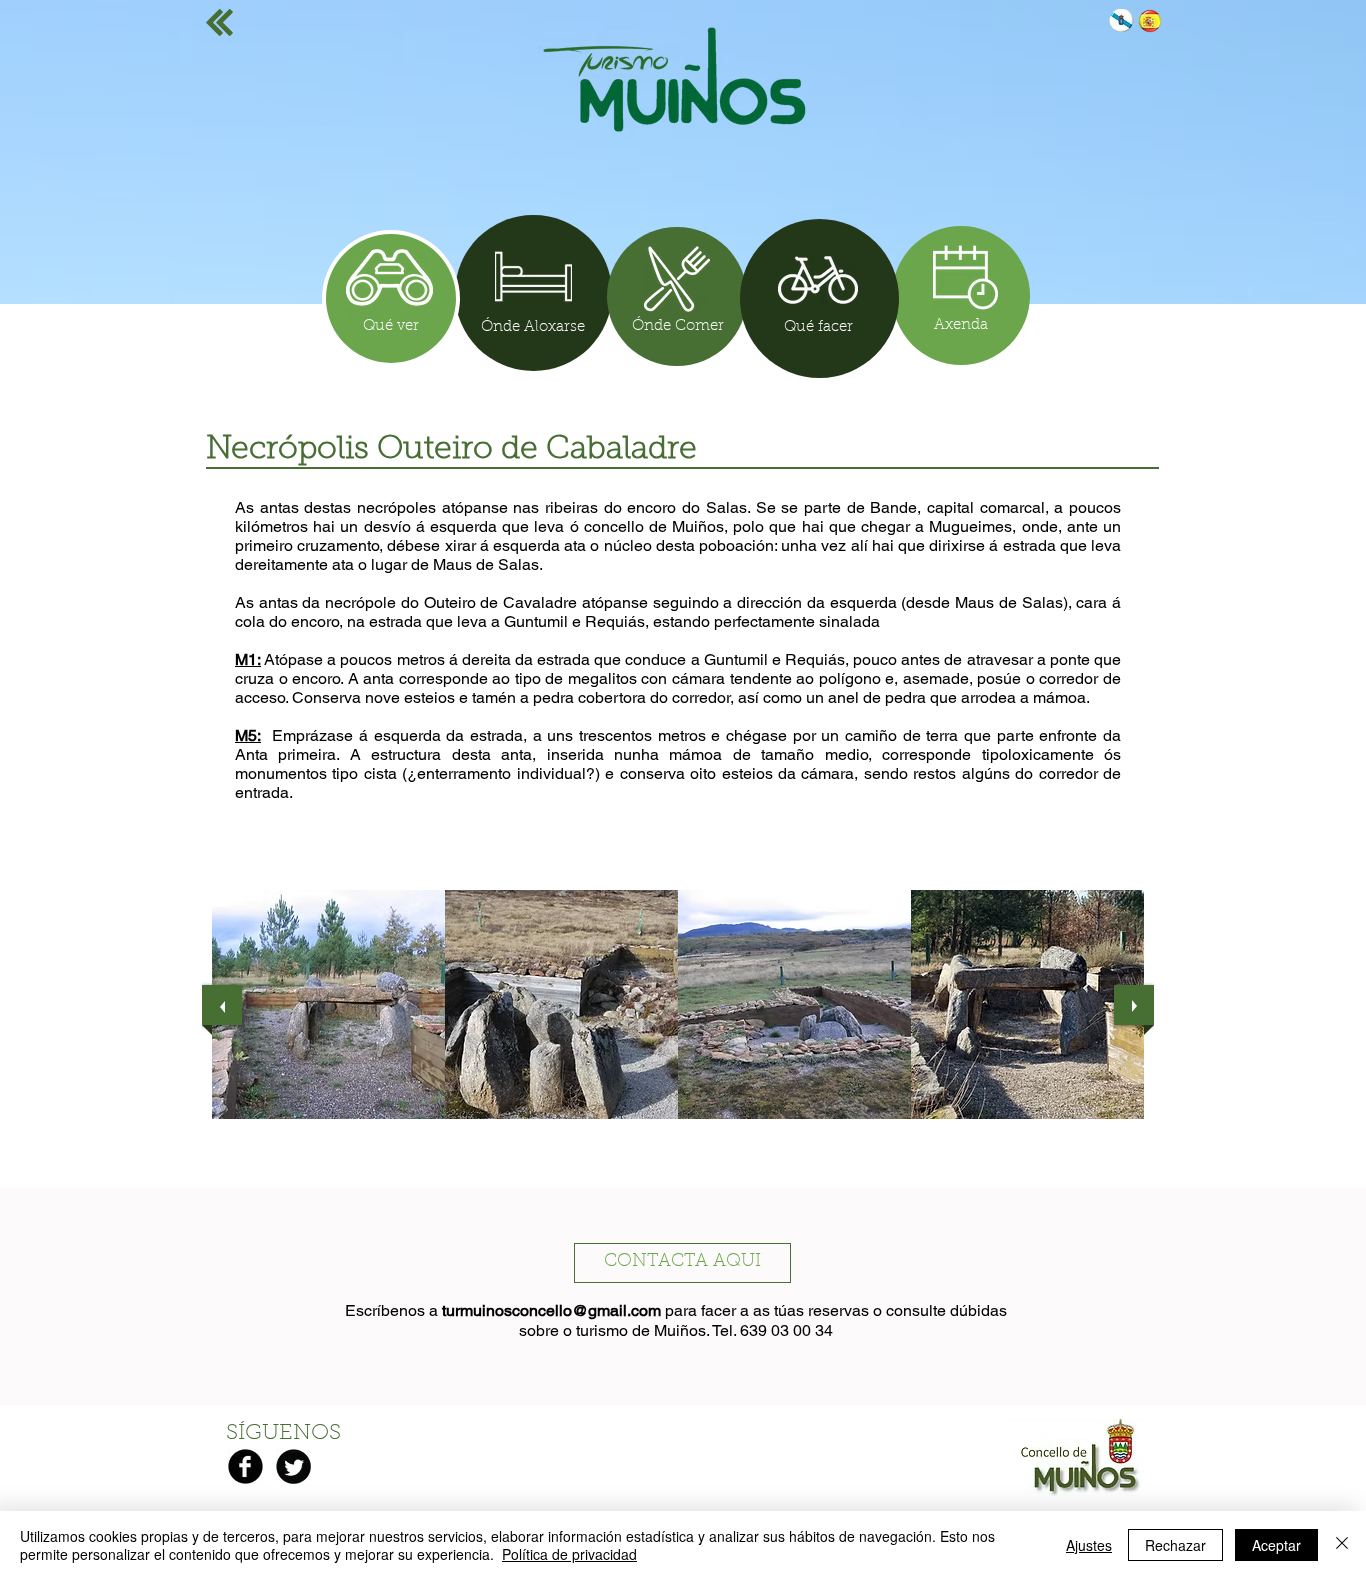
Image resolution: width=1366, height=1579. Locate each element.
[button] (328, 1004)
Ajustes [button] (1089, 1545)
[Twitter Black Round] (293, 1466)
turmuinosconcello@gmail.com (551, 1310)
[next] (1134, 1005)
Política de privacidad (569, 1554)
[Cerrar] (1342, 1545)
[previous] (222, 1005)
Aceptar (1276, 1545)
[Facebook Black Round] (245, 1466)
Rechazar (1175, 1545)
